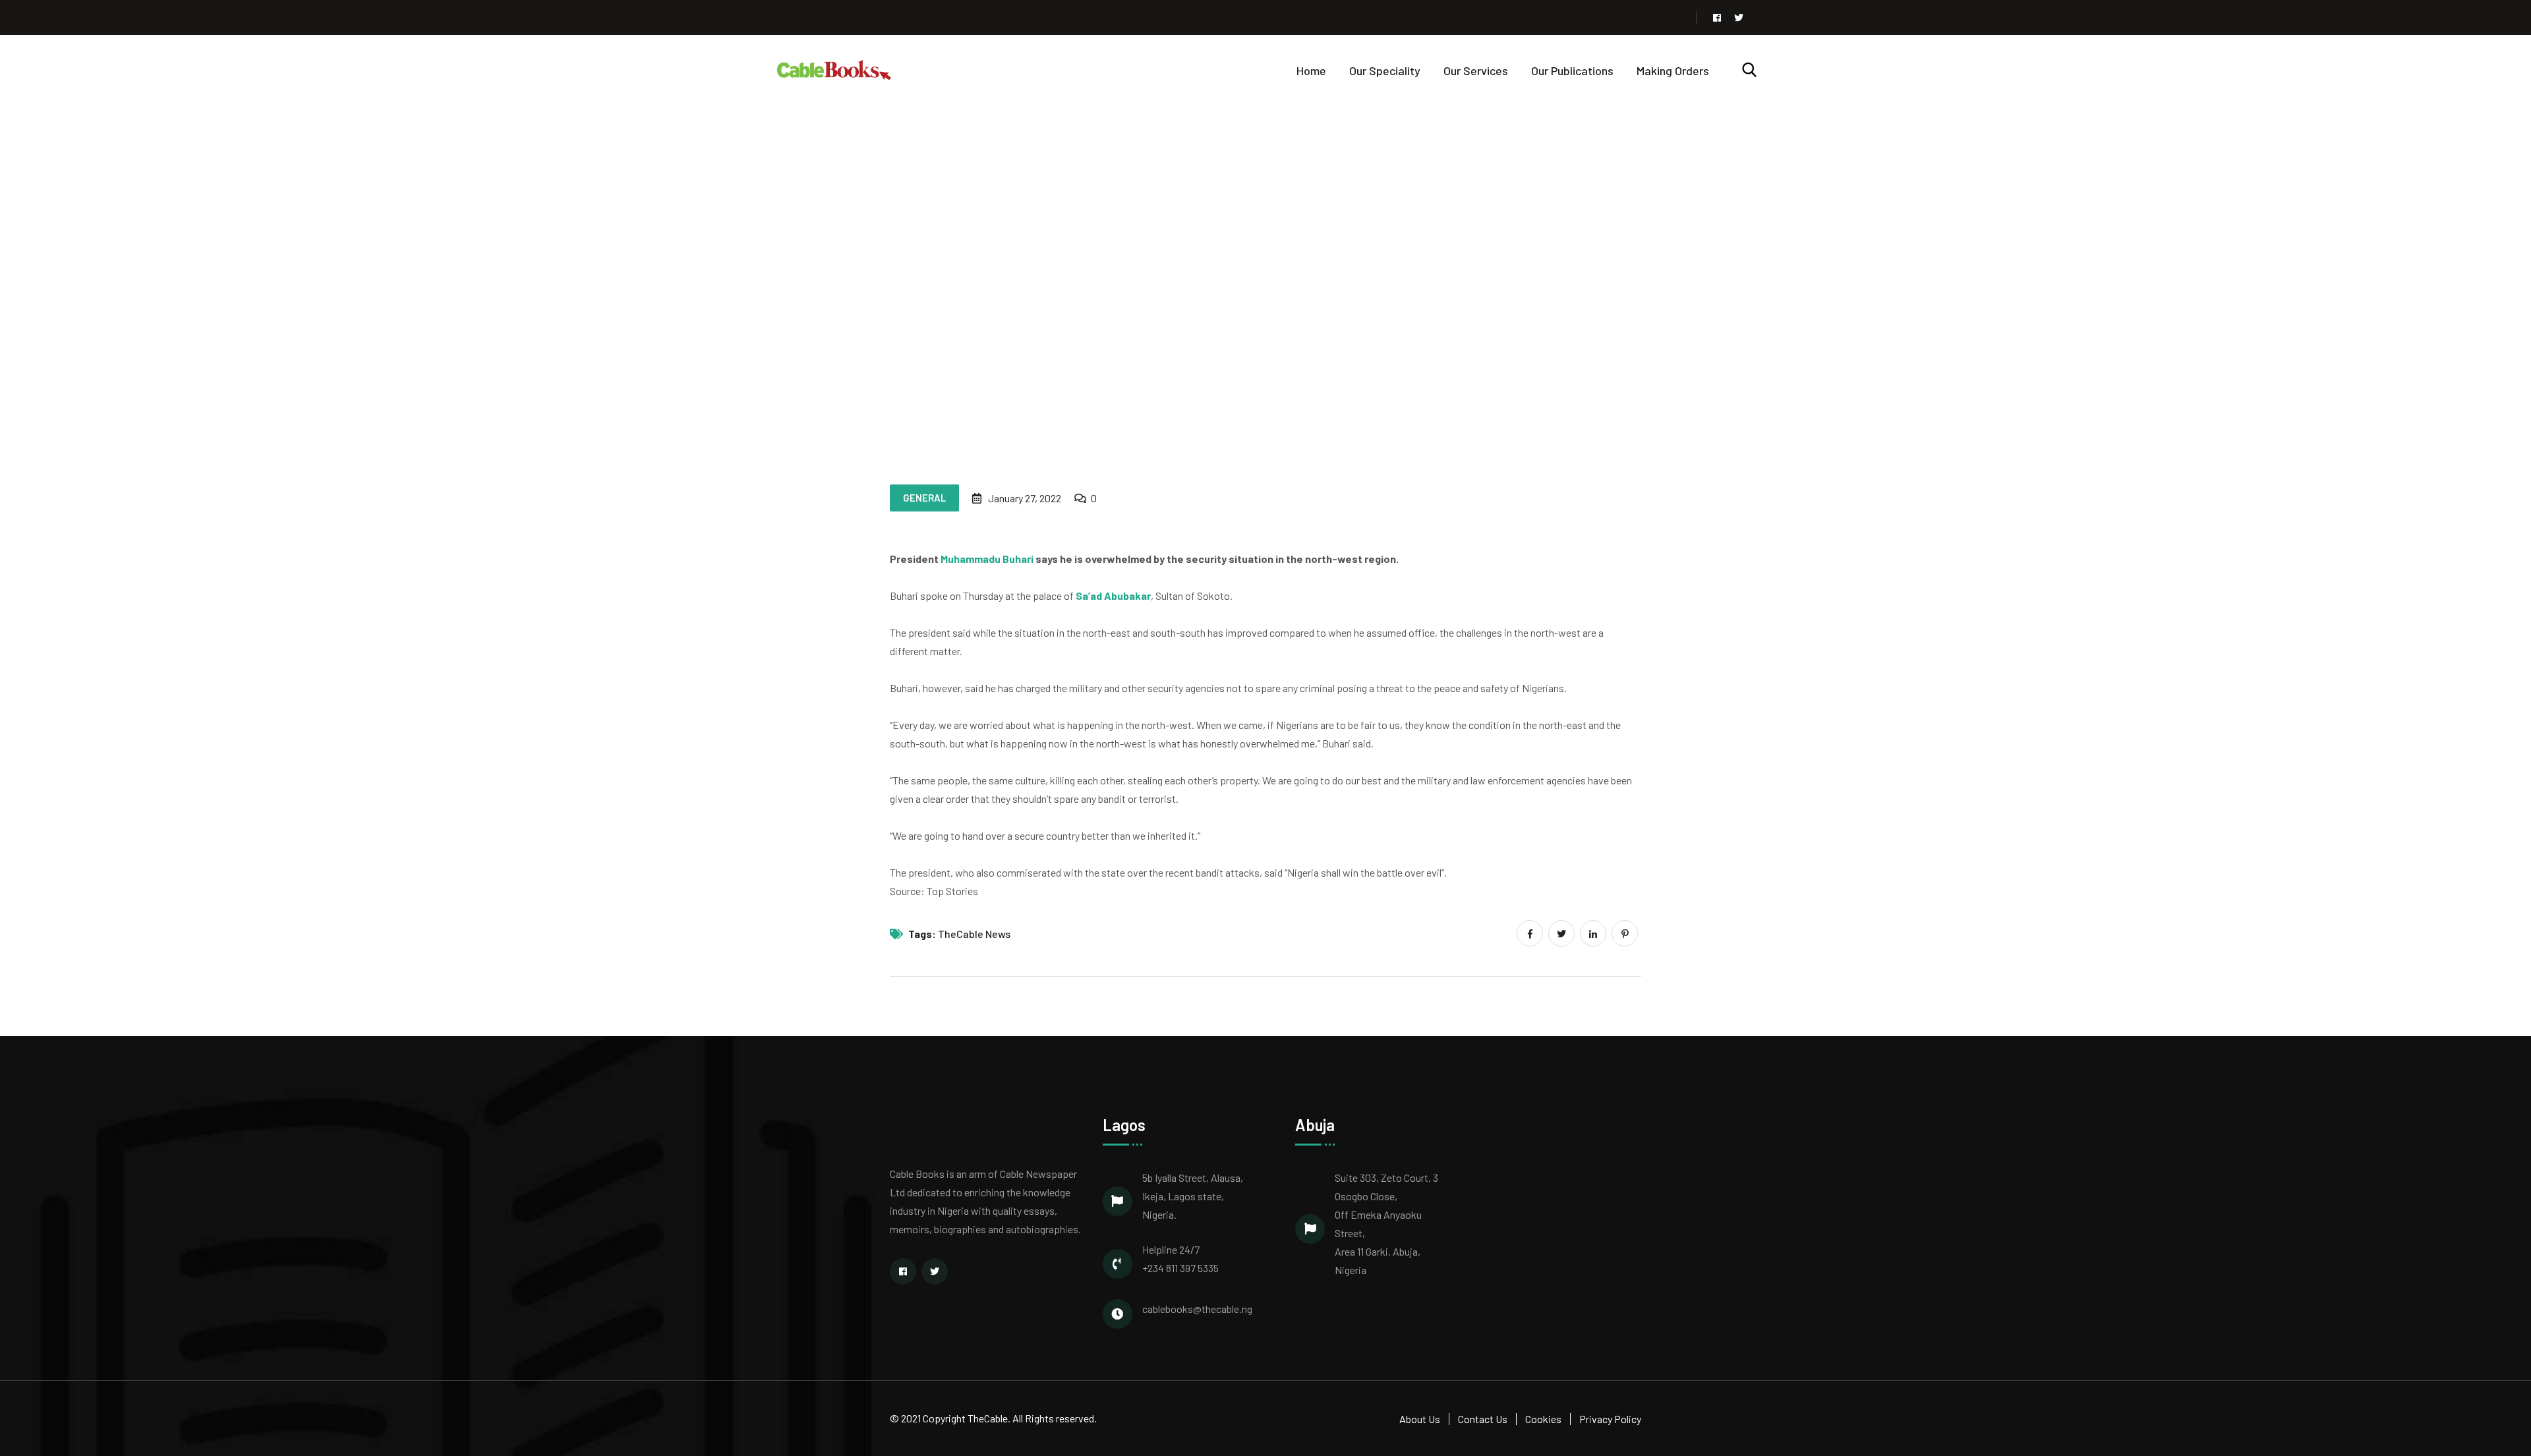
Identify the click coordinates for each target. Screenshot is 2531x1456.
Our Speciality (1385, 71)
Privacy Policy (1610, 1419)
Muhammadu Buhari (987, 559)
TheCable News (974, 934)
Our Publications (1572, 71)
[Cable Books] (835, 69)
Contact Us (1483, 1419)
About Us (1420, 1419)
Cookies (1543, 1419)
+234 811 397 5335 (1180, 1268)
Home (1311, 71)
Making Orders (1673, 71)
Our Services (1476, 71)
